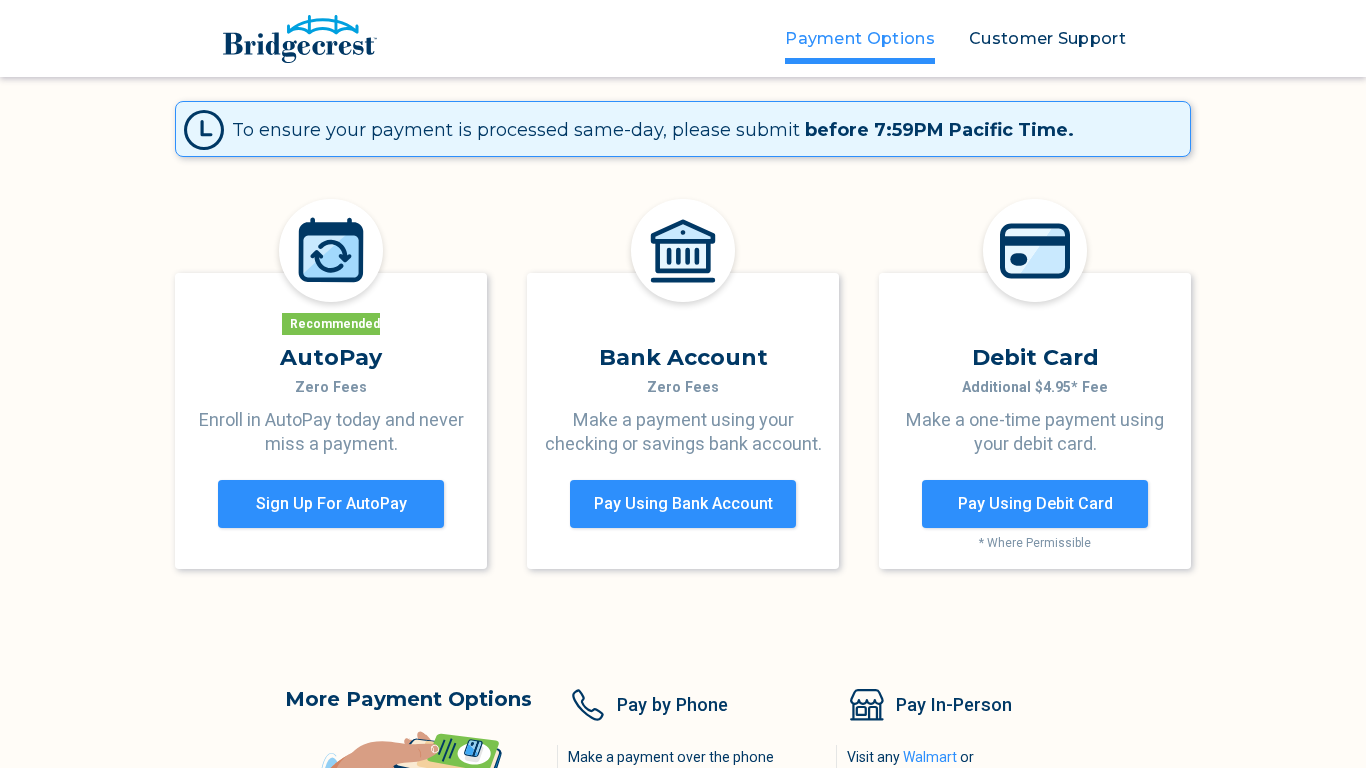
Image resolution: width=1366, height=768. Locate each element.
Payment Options (860, 38)
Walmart (930, 758)
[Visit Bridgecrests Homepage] (300, 39)
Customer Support (1047, 38)
